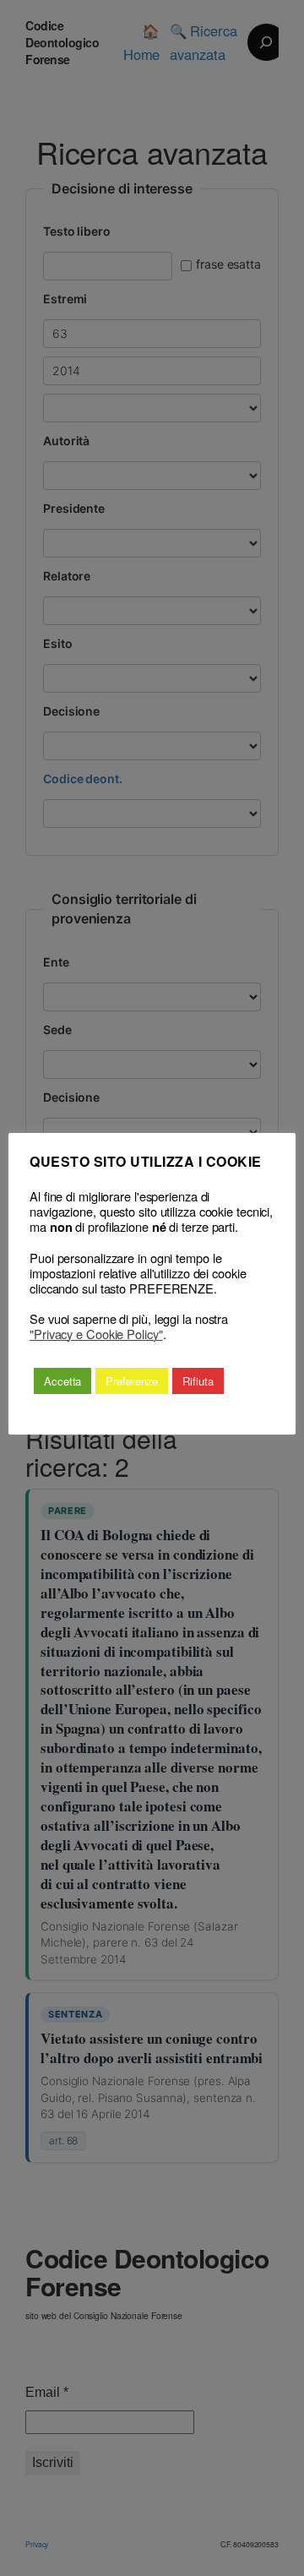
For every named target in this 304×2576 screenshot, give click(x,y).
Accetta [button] (62, 1381)
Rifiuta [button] (198, 1381)
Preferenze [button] (132, 1381)
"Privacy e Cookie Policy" (96, 1334)
